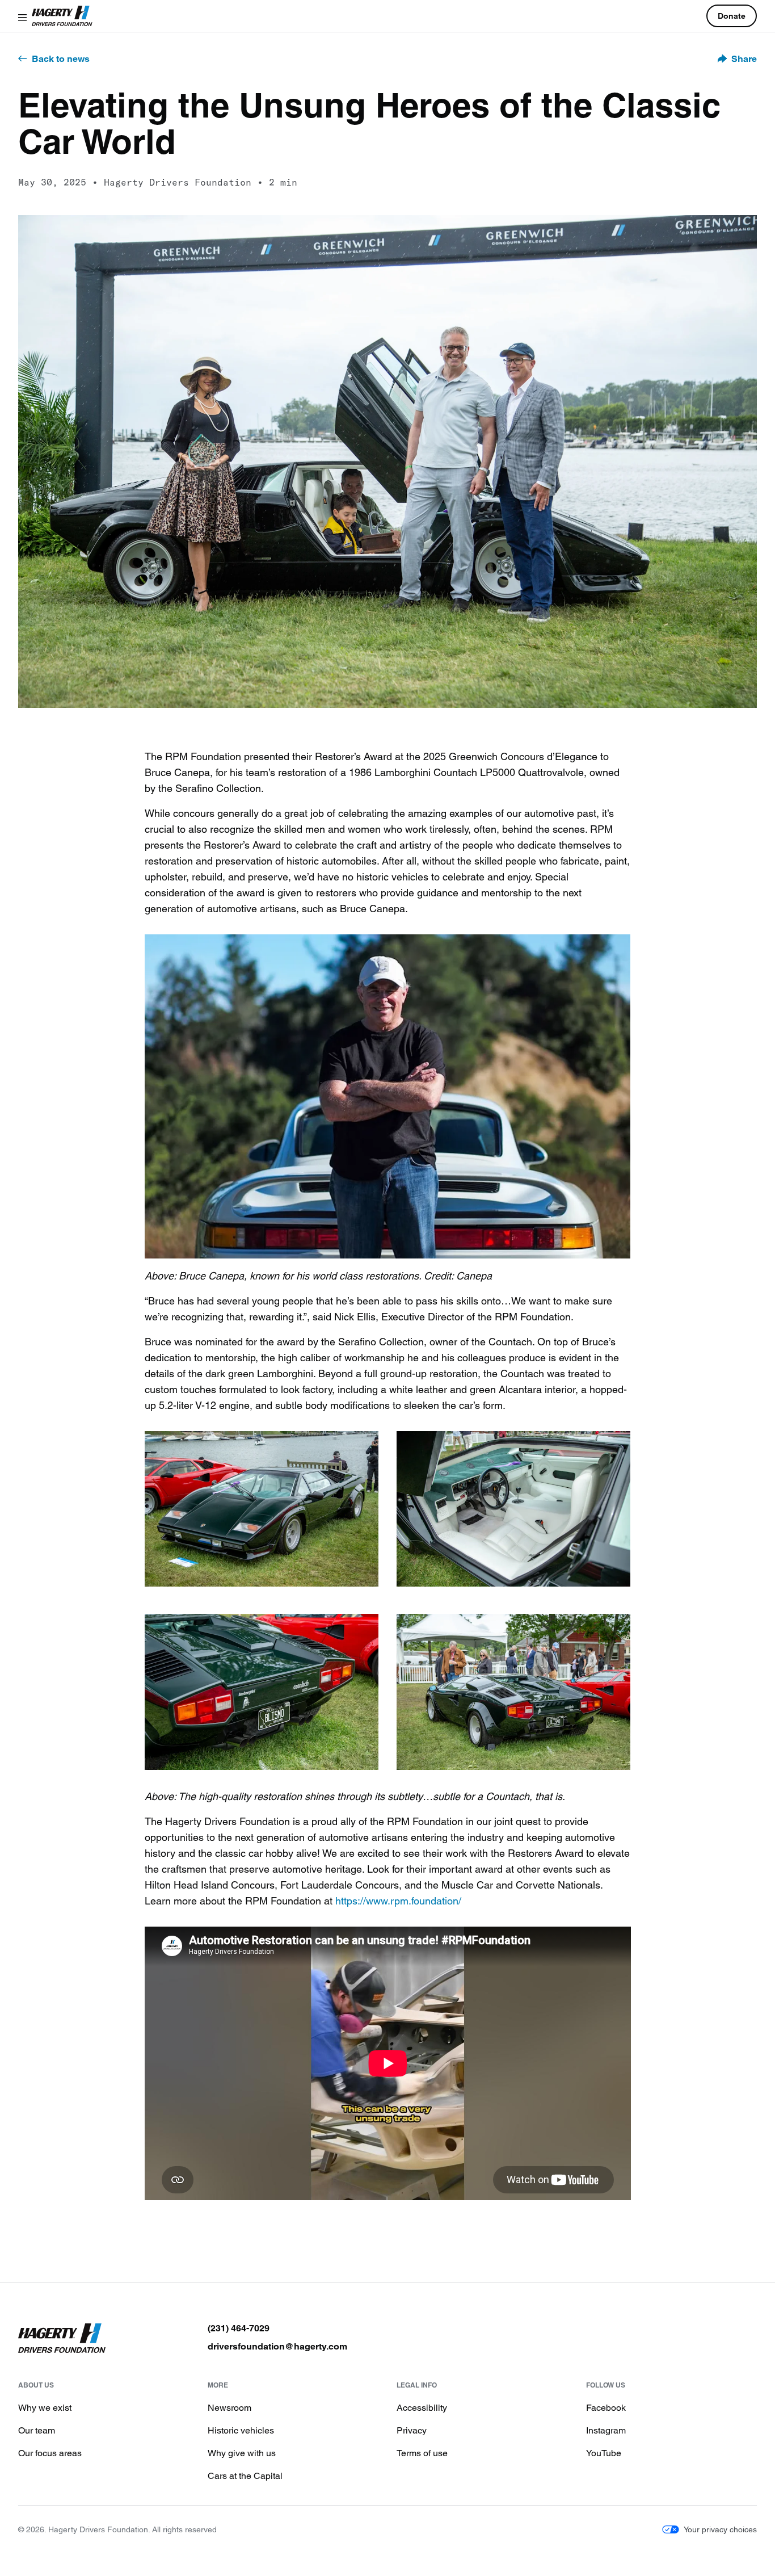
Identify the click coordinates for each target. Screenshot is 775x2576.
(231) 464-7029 (239, 2328)
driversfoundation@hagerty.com (277, 2346)
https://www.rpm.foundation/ (398, 1900)
